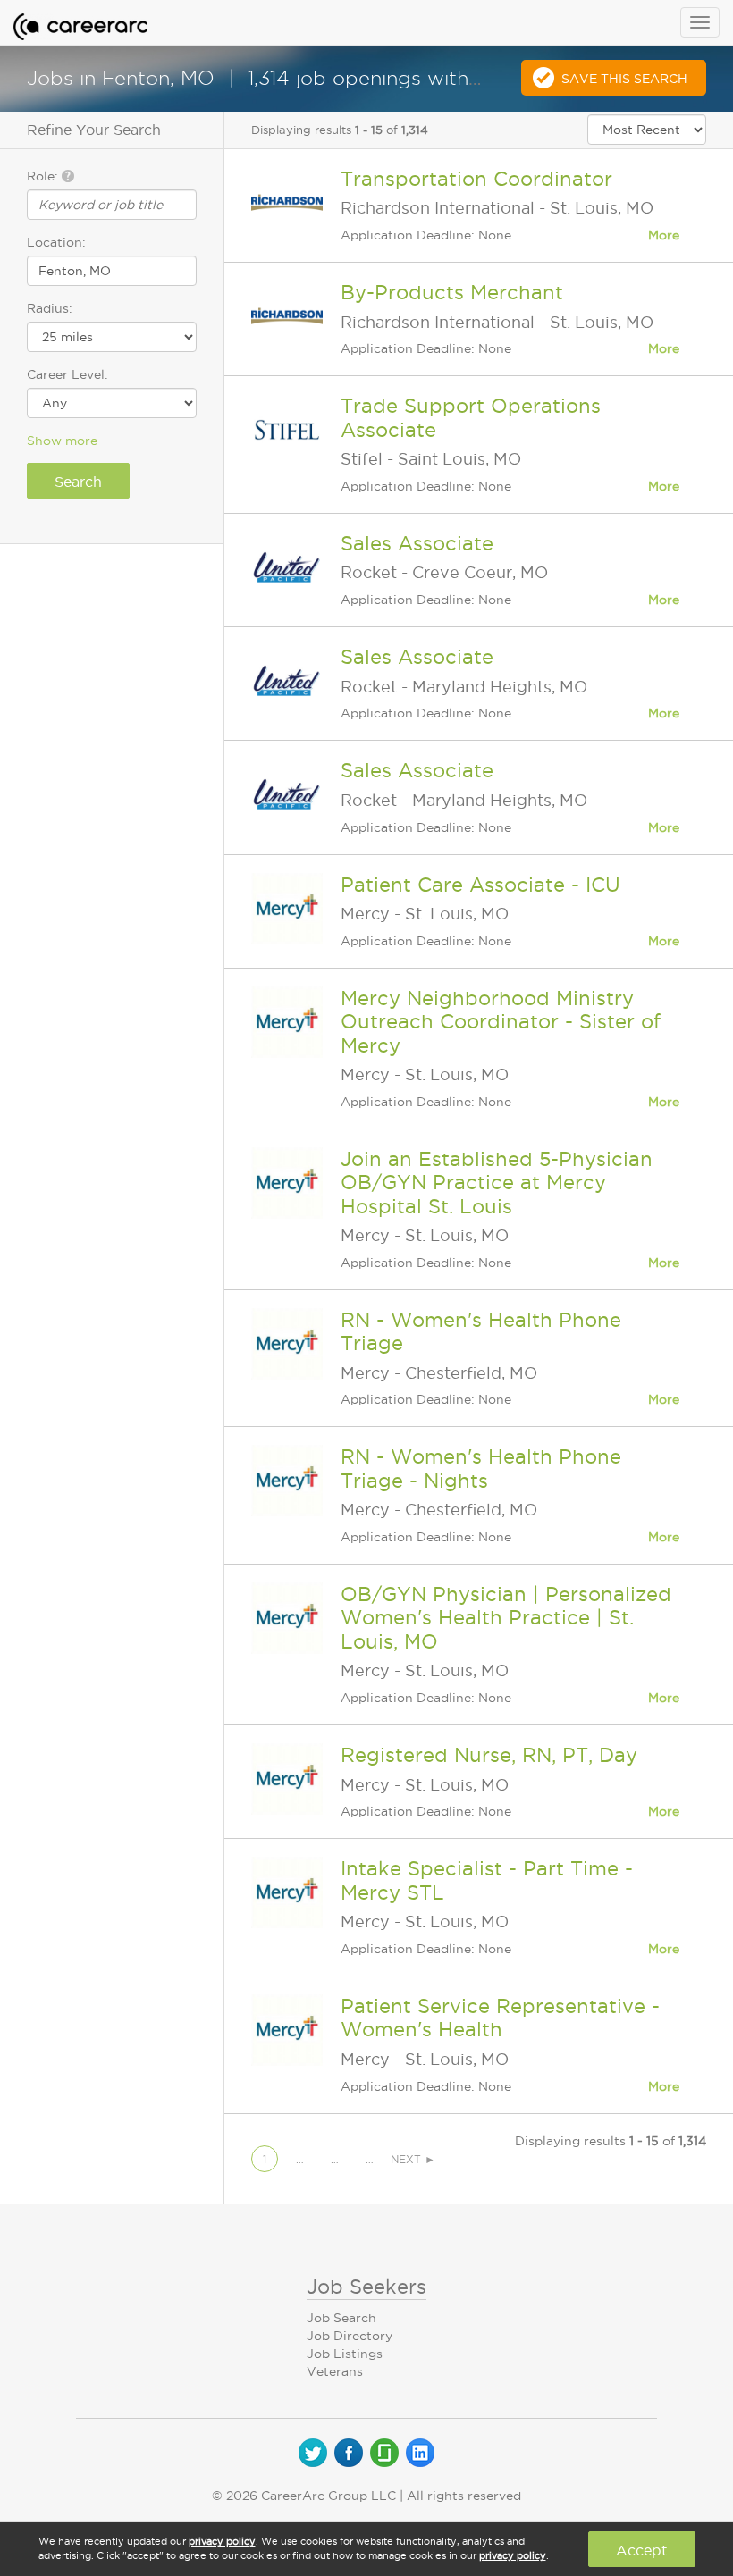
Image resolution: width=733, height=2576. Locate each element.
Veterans (335, 2371)
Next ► (413, 2159)
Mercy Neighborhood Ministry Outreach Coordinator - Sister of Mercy (501, 1022)
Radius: (50, 308)
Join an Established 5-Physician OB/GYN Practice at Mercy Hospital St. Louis (497, 1183)
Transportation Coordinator (476, 179)
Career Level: (67, 374)
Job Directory (350, 2336)
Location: (56, 242)
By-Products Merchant (452, 292)
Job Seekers (366, 2287)
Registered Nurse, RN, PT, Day (489, 1755)
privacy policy (222, 2541)
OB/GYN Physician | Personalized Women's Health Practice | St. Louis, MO (506, 1618)
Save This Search (624, 79)
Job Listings (345, 2354)
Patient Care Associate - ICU (480, 885)
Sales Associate (417, 543)
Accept (641, 2550)
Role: (44, 176)
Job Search (341, 2318)
